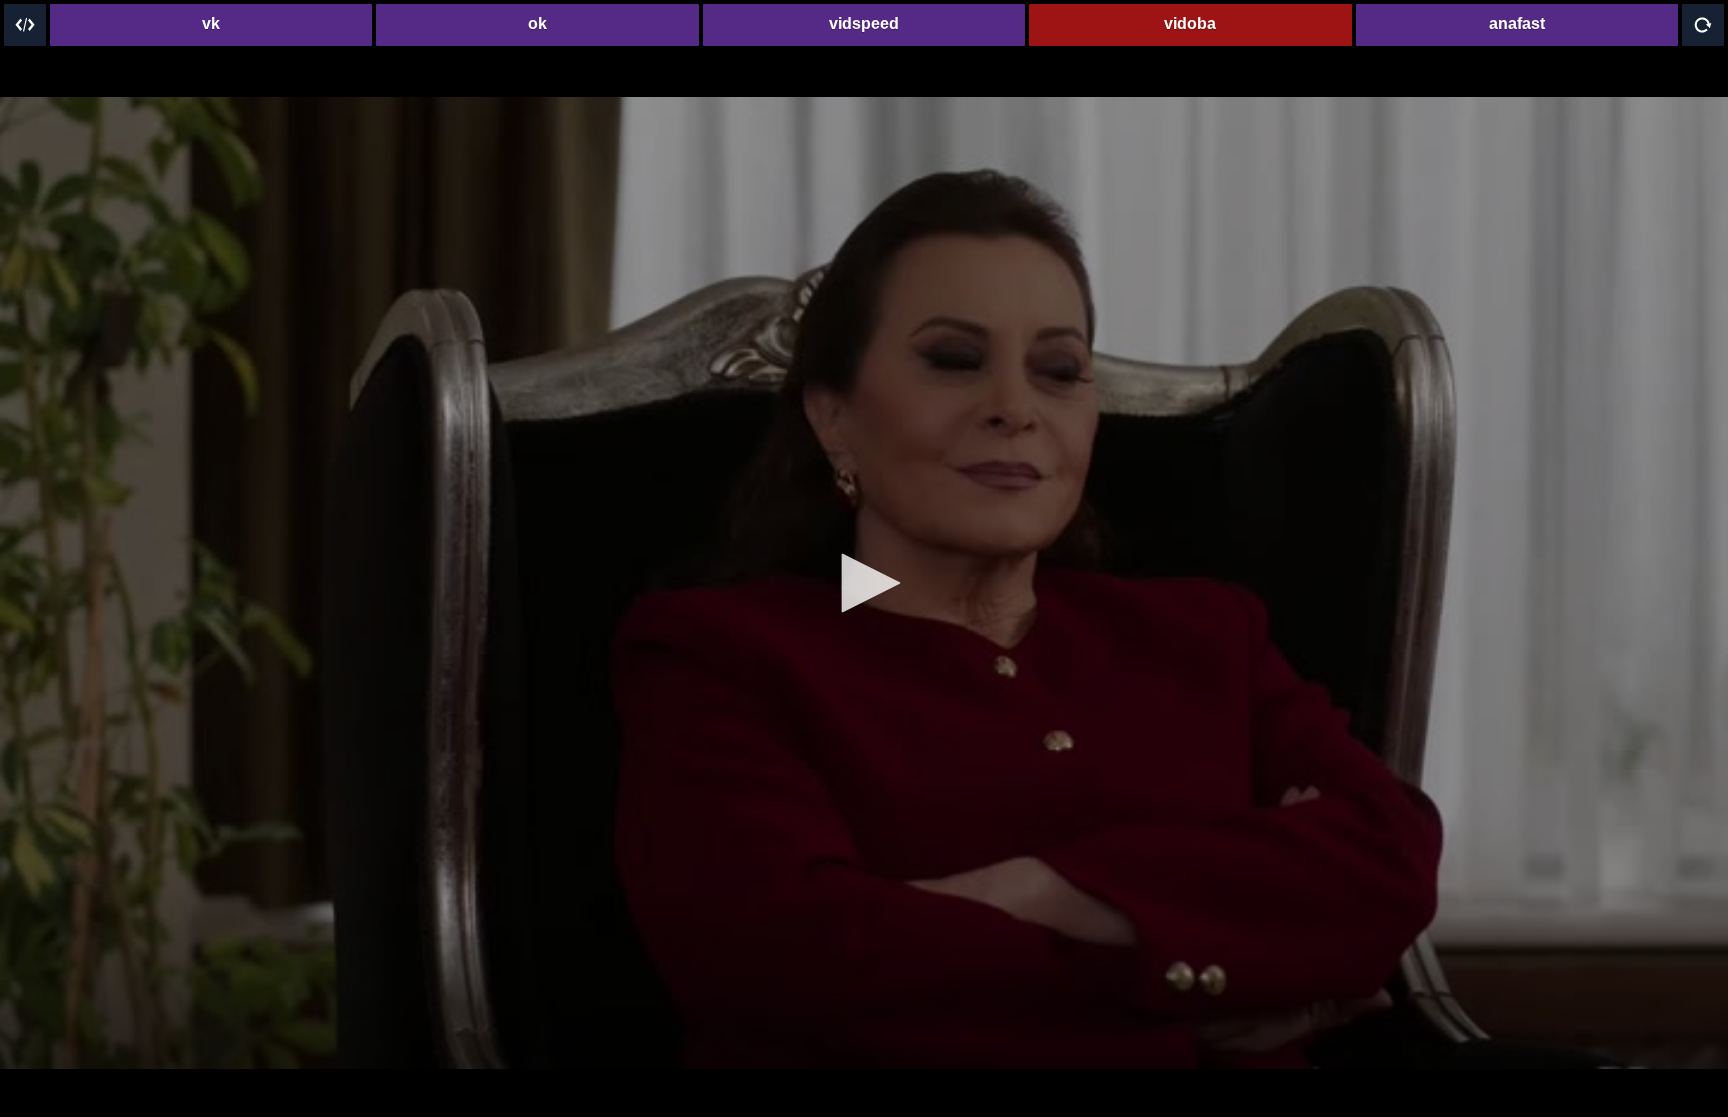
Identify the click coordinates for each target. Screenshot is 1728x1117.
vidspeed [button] (864, 23)
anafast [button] (1517, 23)
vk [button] (211, 23)
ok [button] (537, 23)
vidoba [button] (1190, 23)
